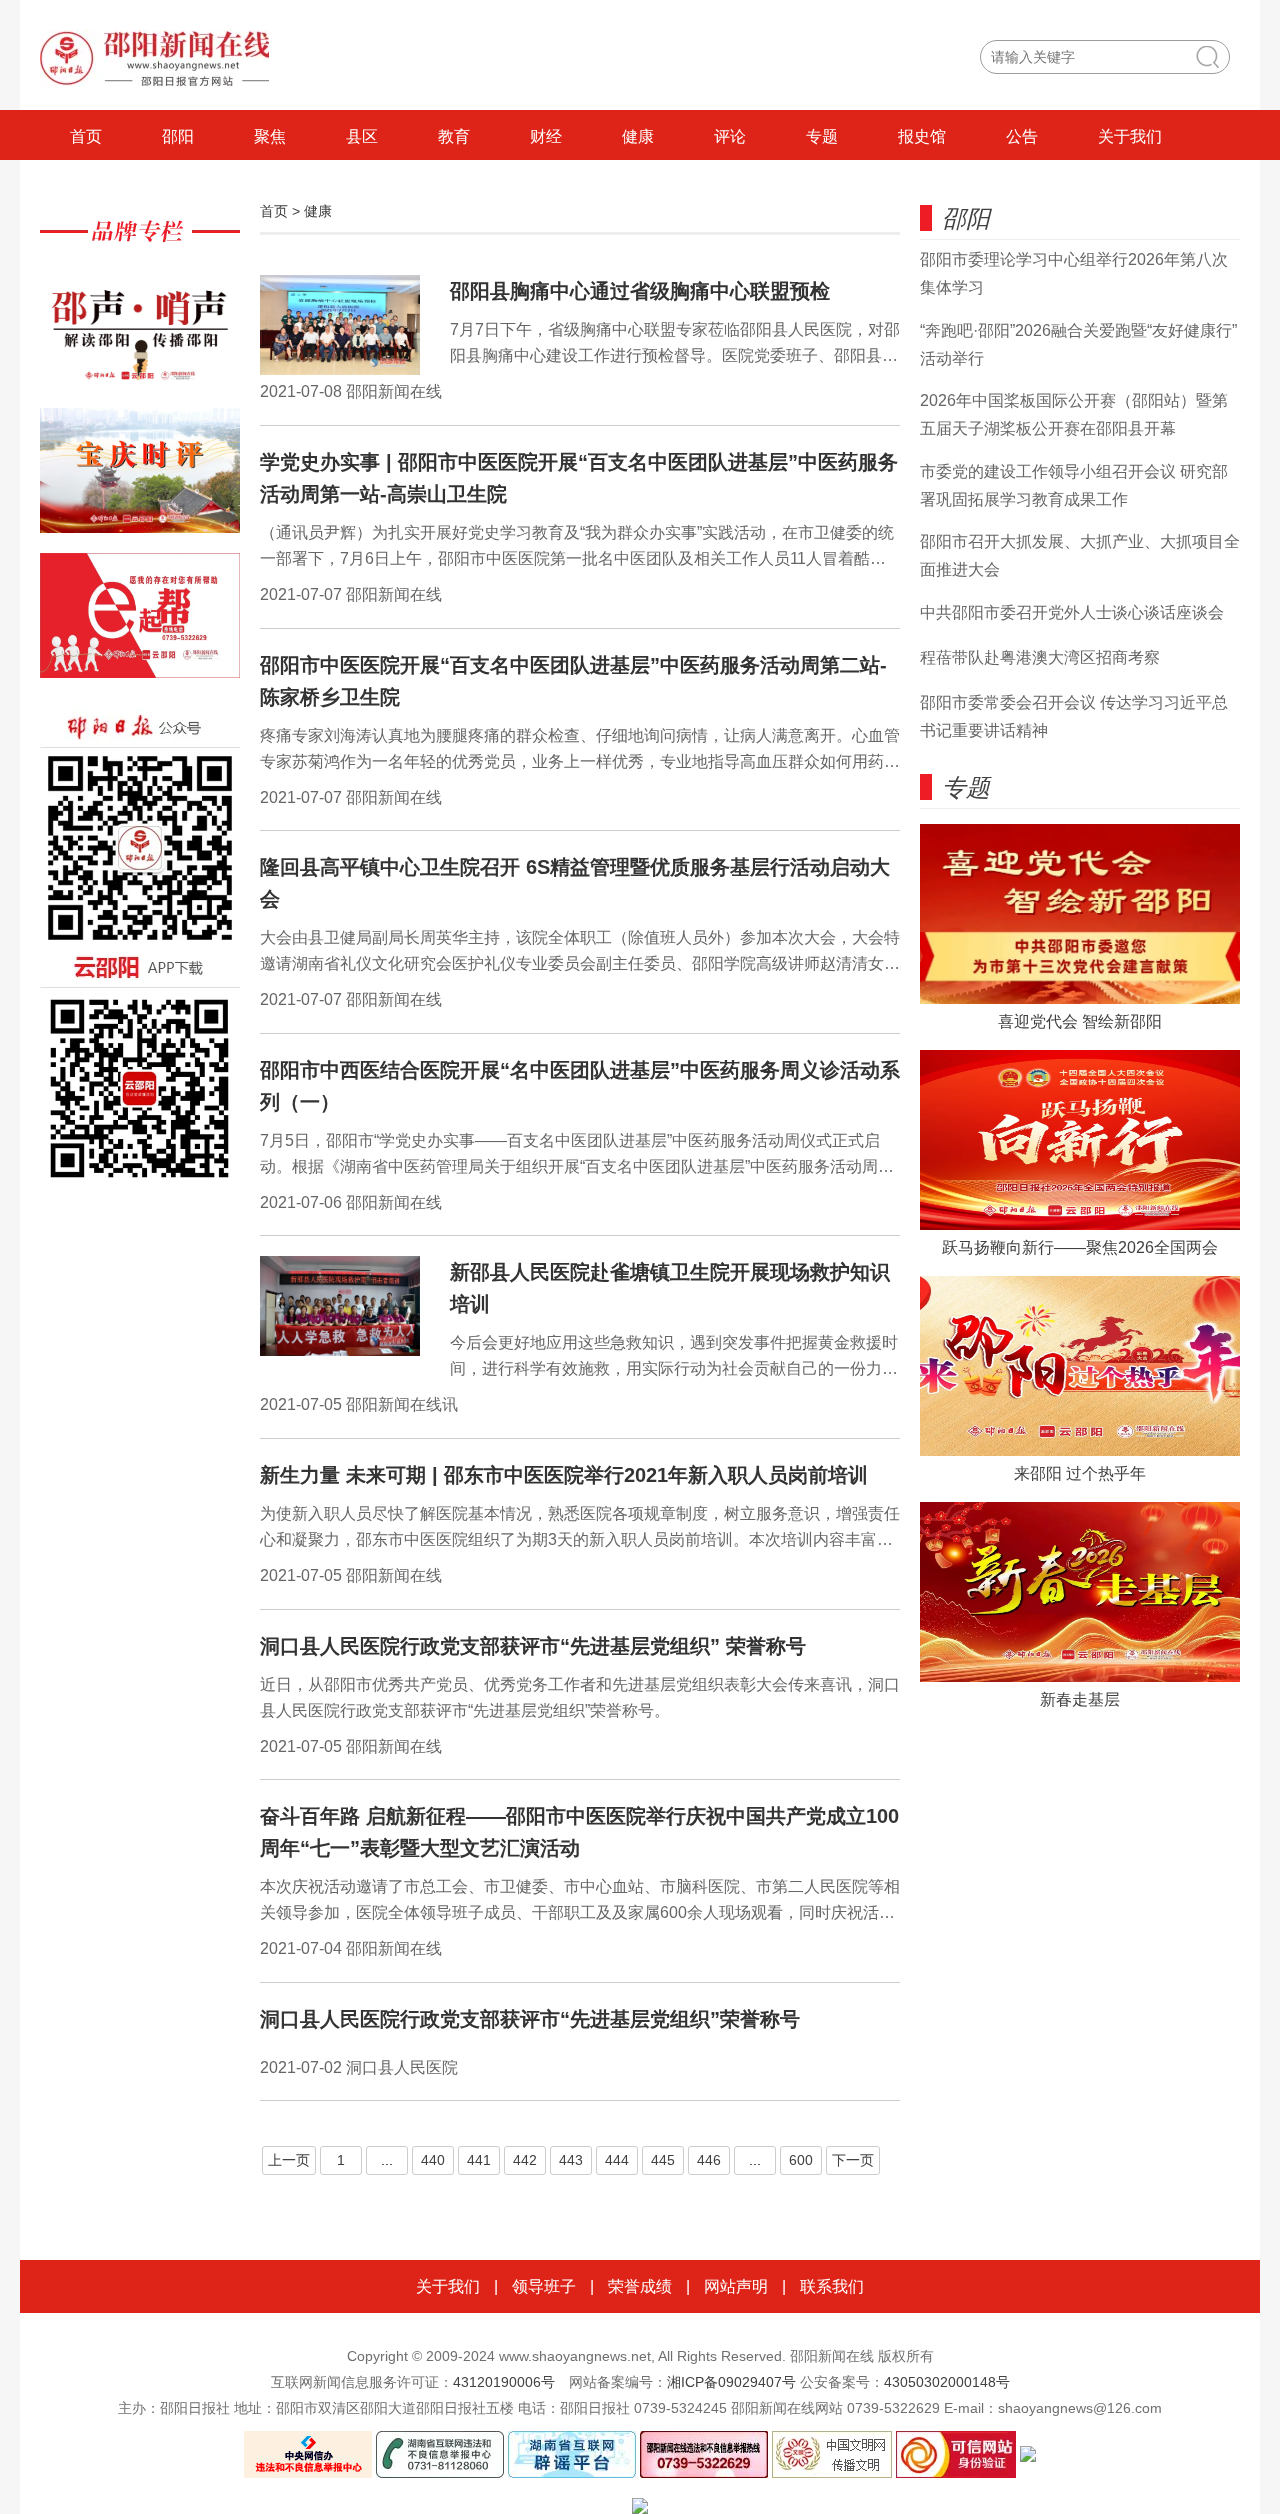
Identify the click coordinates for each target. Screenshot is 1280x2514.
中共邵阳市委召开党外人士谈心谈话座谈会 (1072, 612)
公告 (1022, 136)
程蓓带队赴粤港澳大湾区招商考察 (1040, 657)
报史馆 (922, 136)
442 (525, 2160)
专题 (822, 136)
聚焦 (270, 136)
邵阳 (178, 136)
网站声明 (736, 2286)
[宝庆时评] (140, 480)
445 (663, 2160)
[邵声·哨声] (140, 335)
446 (709, 2160)
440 (433, 2160)
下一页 (853, 2160)
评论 (730, 136)
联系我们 (832, 2286)
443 (571, 2160)
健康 (638, 136)
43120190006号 (504, 2382)
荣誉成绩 (640, 2286)
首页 (86, 136)
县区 (362, 136)
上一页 (289, 2160)
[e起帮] (140, 625)
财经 (546, 136)
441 (479, 2160)
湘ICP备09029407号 (731, 2382)
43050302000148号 (947, 2382)
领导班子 (544, 2286)
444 (617, 2160)
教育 (454, 136)
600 (801, 2160)
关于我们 (1130, 136)
